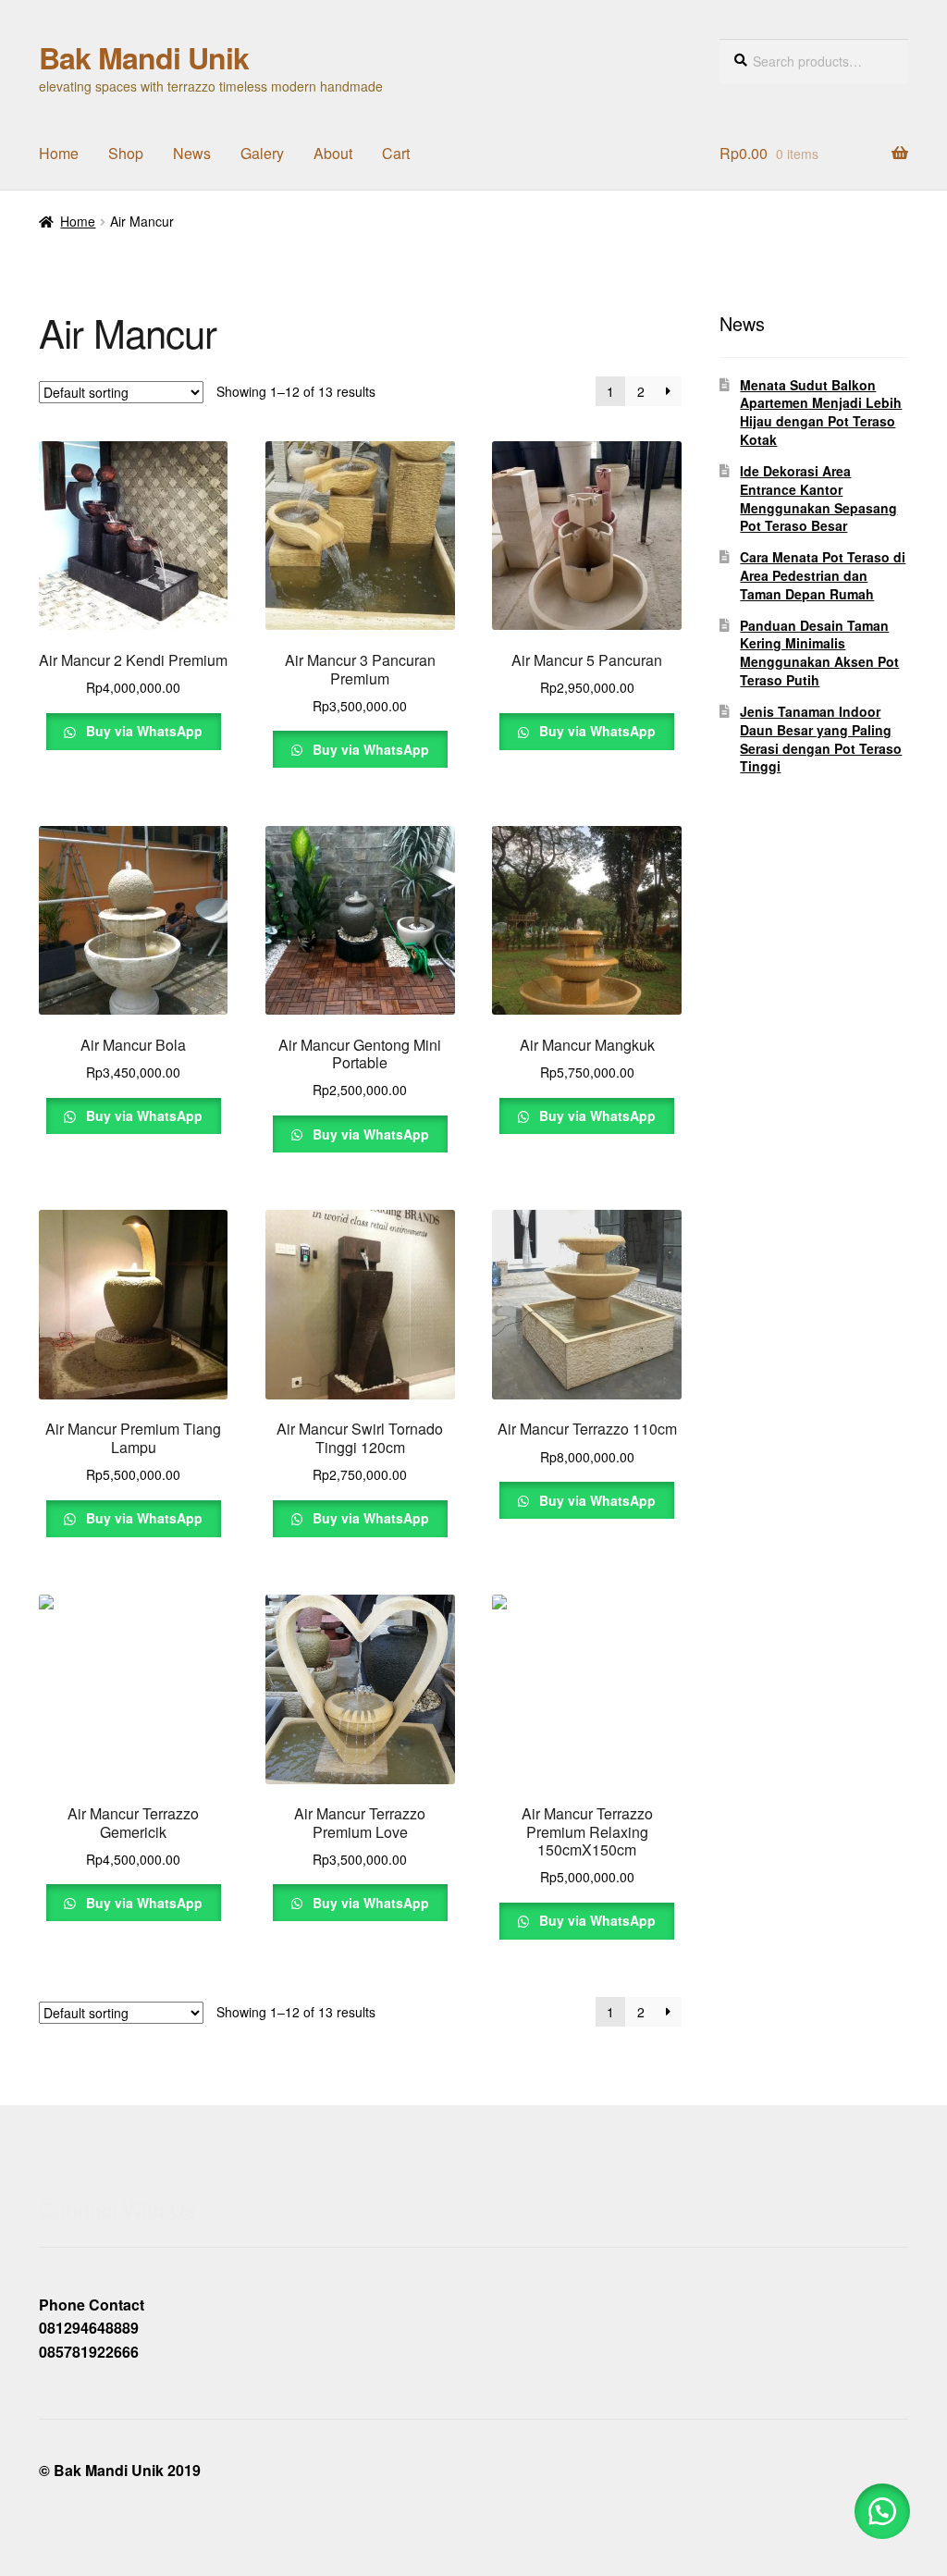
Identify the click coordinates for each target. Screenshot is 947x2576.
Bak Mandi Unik (144, 57)
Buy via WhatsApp (142, 731)
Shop (126, 153)
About (333, 153)
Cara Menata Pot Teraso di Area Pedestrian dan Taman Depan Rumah (823, 575)
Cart (396, 153)
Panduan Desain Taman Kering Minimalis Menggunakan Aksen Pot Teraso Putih (819, 653)
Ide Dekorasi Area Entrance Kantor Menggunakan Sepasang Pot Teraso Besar (818, 498)
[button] (882, 2511)
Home (59, 153)
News (192, 153)
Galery (262, 153)
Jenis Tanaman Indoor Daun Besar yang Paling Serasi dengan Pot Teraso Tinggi (821, 739)
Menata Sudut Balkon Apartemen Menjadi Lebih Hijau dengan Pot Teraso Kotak (821, 412)
